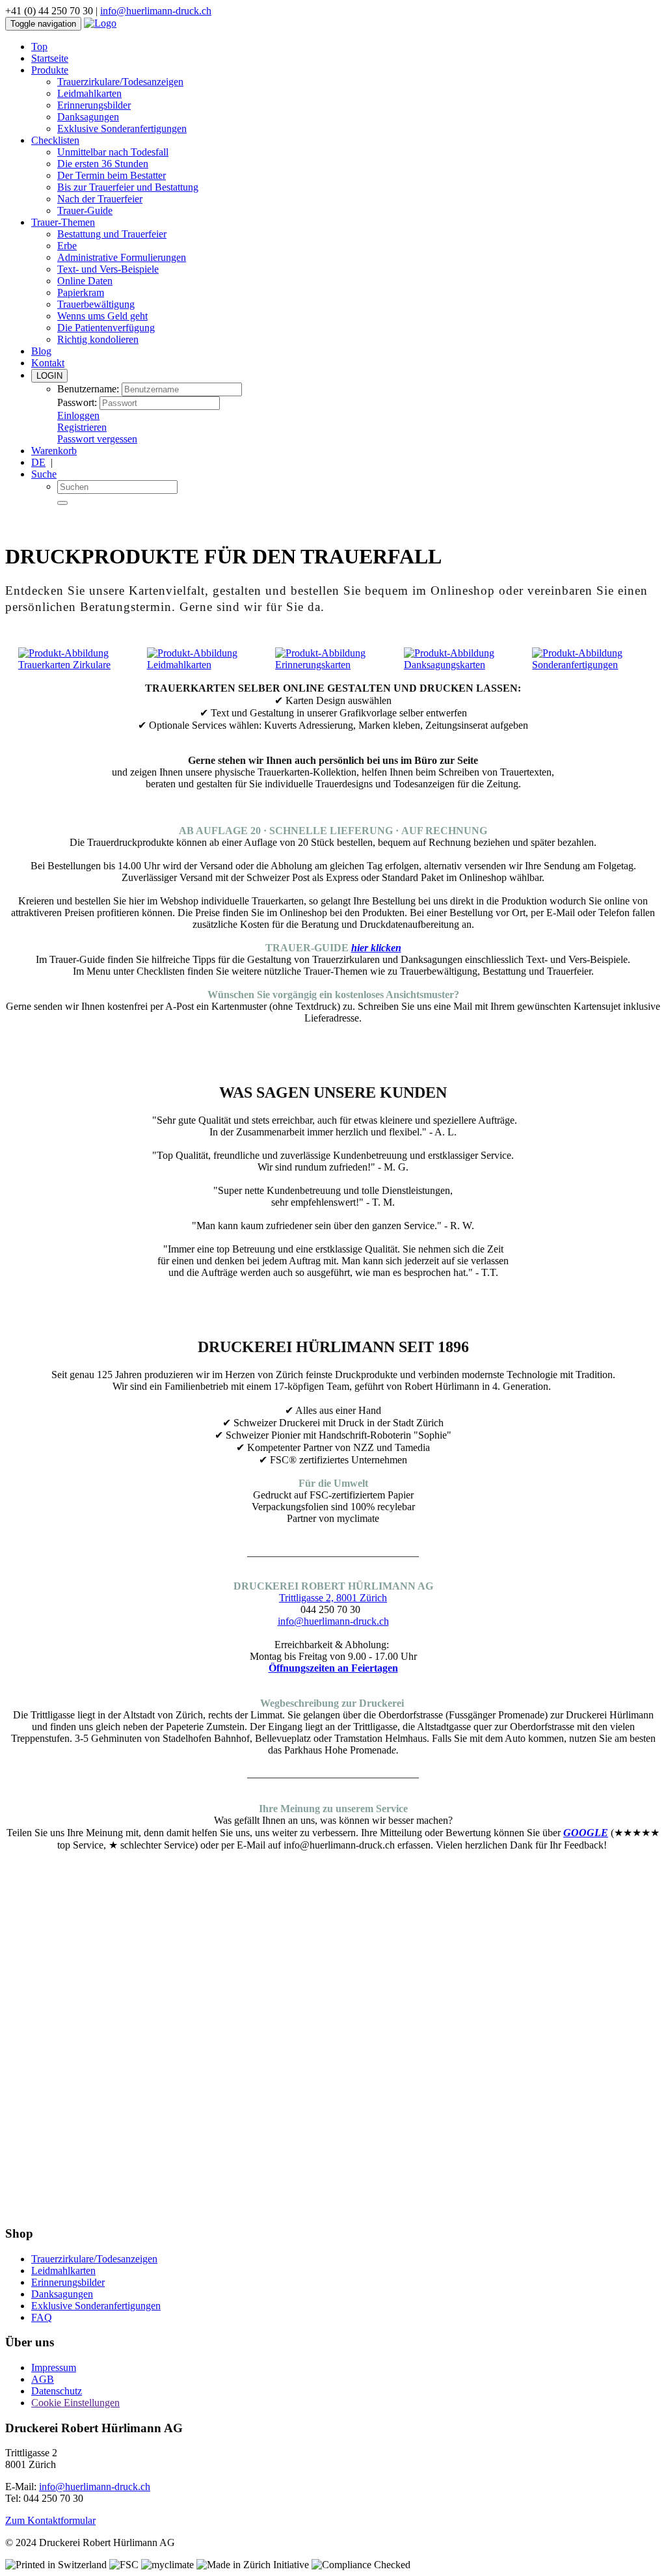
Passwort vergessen (97, 439)
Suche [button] (44, 474)
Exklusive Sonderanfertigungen (122, 129)
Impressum (54, 2367)
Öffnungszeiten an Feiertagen (333, 1668)
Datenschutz (57, 2391)
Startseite (50, 58)
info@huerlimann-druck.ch (156, 11)
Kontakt (48, 363)
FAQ (42, 2317)
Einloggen (78, 415)
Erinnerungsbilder (94, 105)
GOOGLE (586, 1833)
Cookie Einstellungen (75, 2403)
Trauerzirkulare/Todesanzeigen (120, 82)
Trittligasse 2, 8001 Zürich (333, 1598)
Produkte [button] (50, 70)
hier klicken (376, 948)
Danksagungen (88, 117)
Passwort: (77, 402)
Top (39, 47)
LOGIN (49, 376)
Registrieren (82, 427)
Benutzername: (88, 389)
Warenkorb (54, 451)
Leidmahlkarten (89, 93)
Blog (41, 351)
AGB (43, 2379)
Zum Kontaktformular (50, 2520)
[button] (55, 140)
